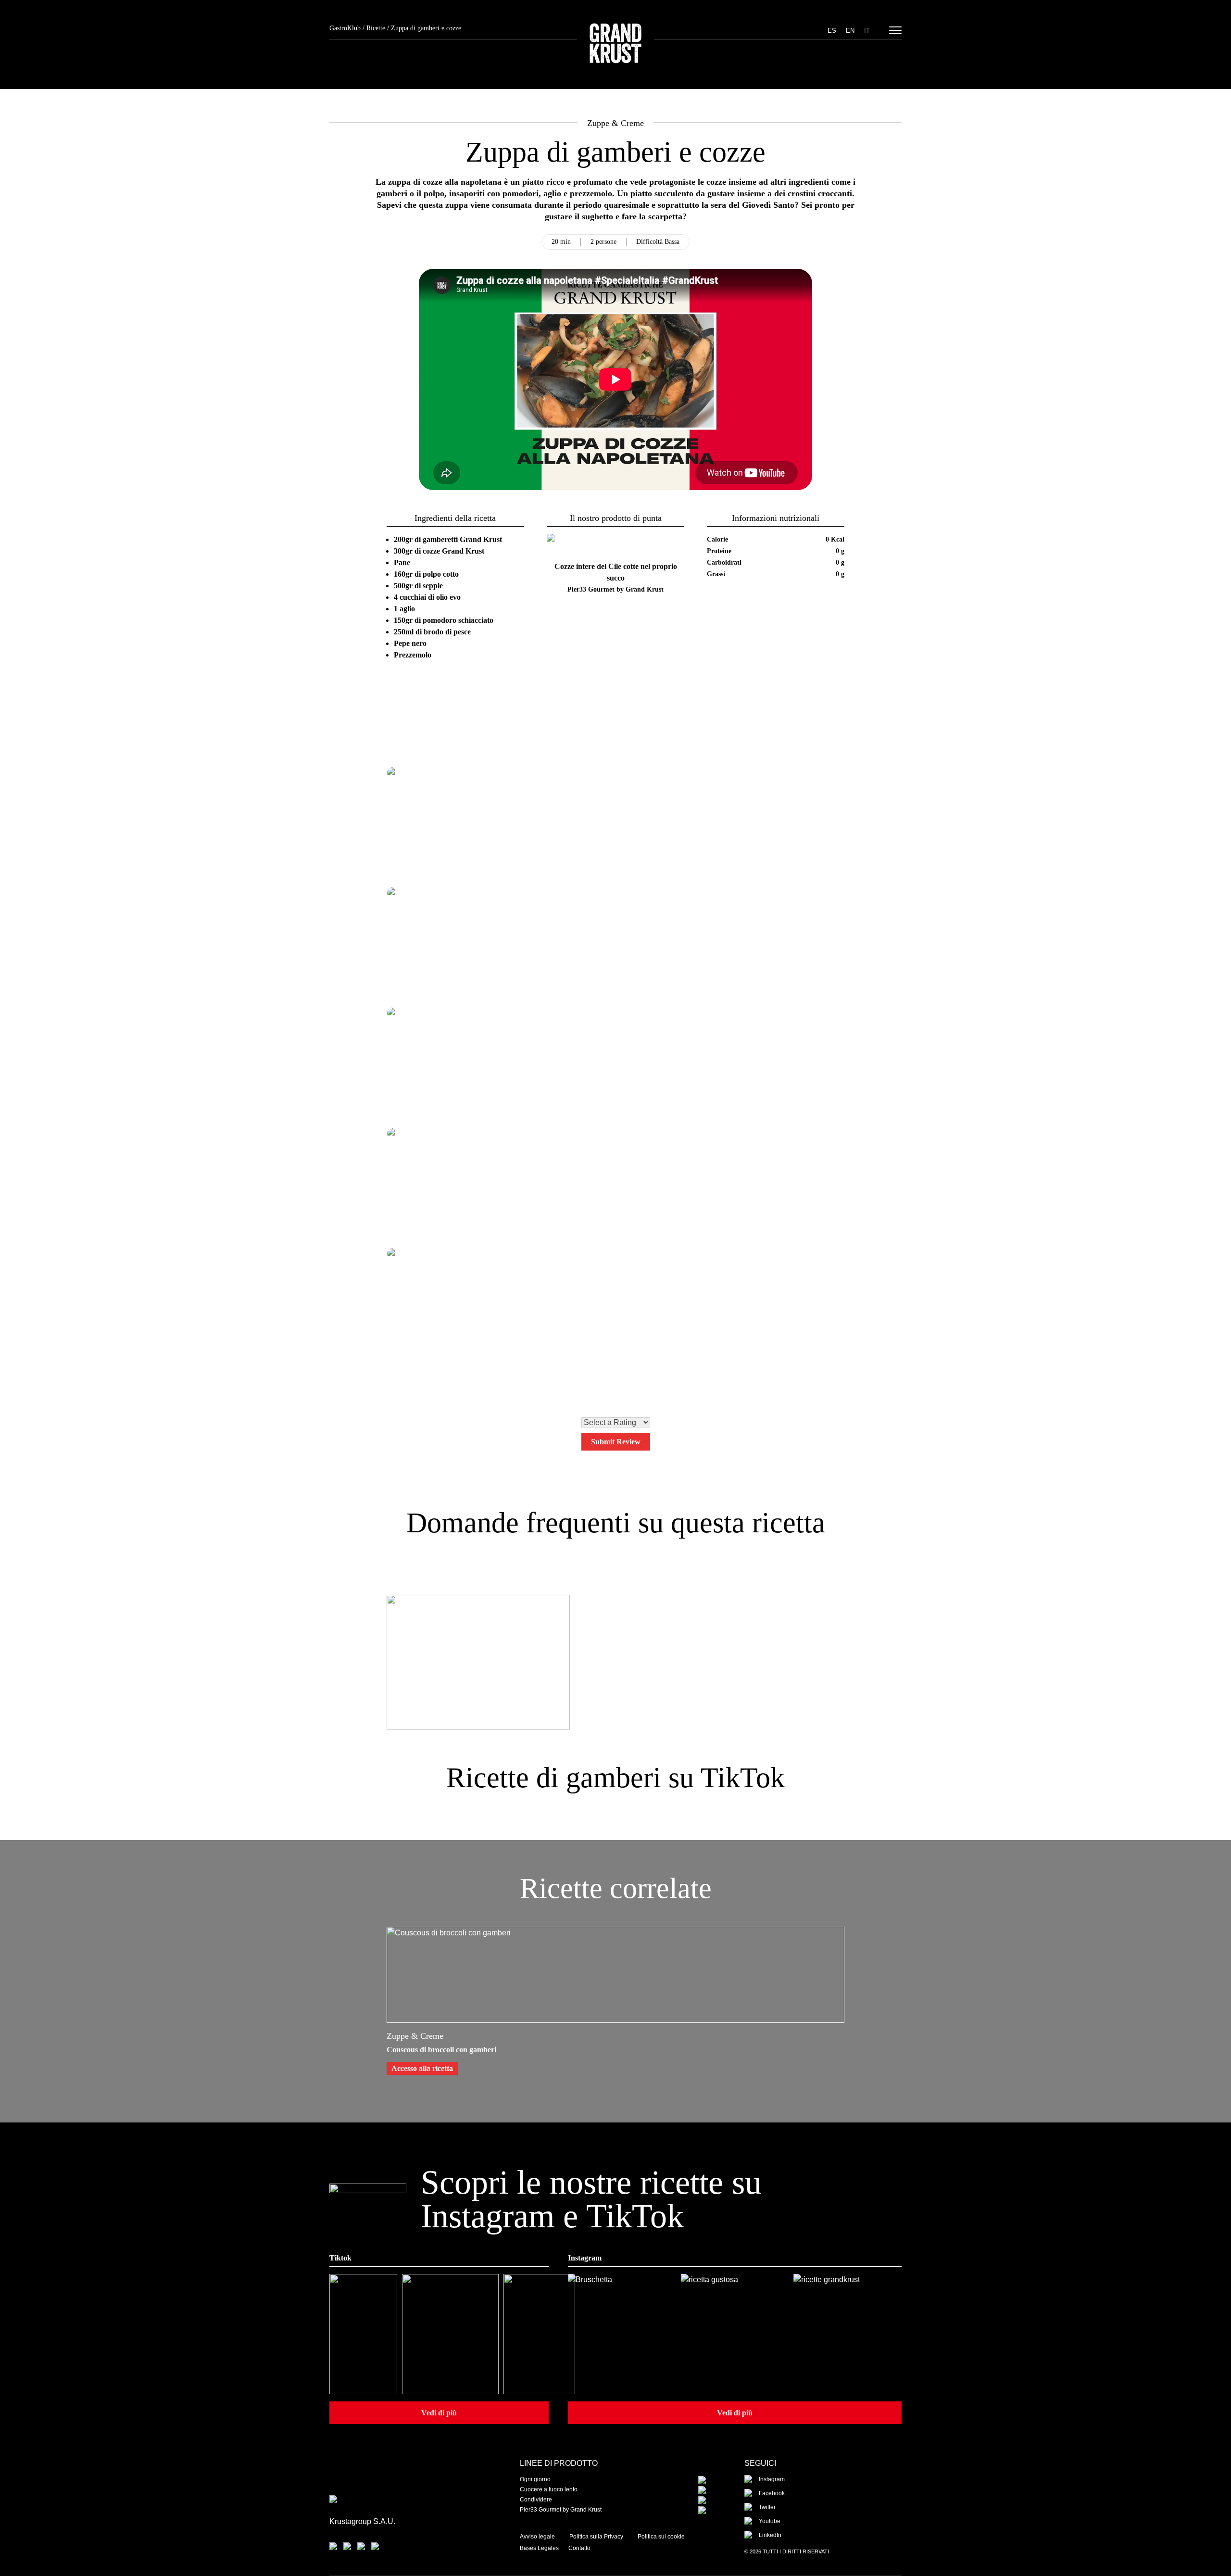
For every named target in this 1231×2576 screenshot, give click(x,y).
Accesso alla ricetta (422, 2068)
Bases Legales (539, 2548)
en (850, 31)
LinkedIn (770, 2535)
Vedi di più (439, 2413)
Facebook (772, 2493)
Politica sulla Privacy (596, 2537)
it (867, 31)
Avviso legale (537, 2537)
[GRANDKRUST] (615, 45)
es (832, 31)
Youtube (770, 2521)
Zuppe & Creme (615, 123)
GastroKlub (345, 28)
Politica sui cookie (661, 2537)
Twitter (767, 2507)
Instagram (772, 2479)
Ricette (376, 28)
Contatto (579, 2548)
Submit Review (616, 1442)
